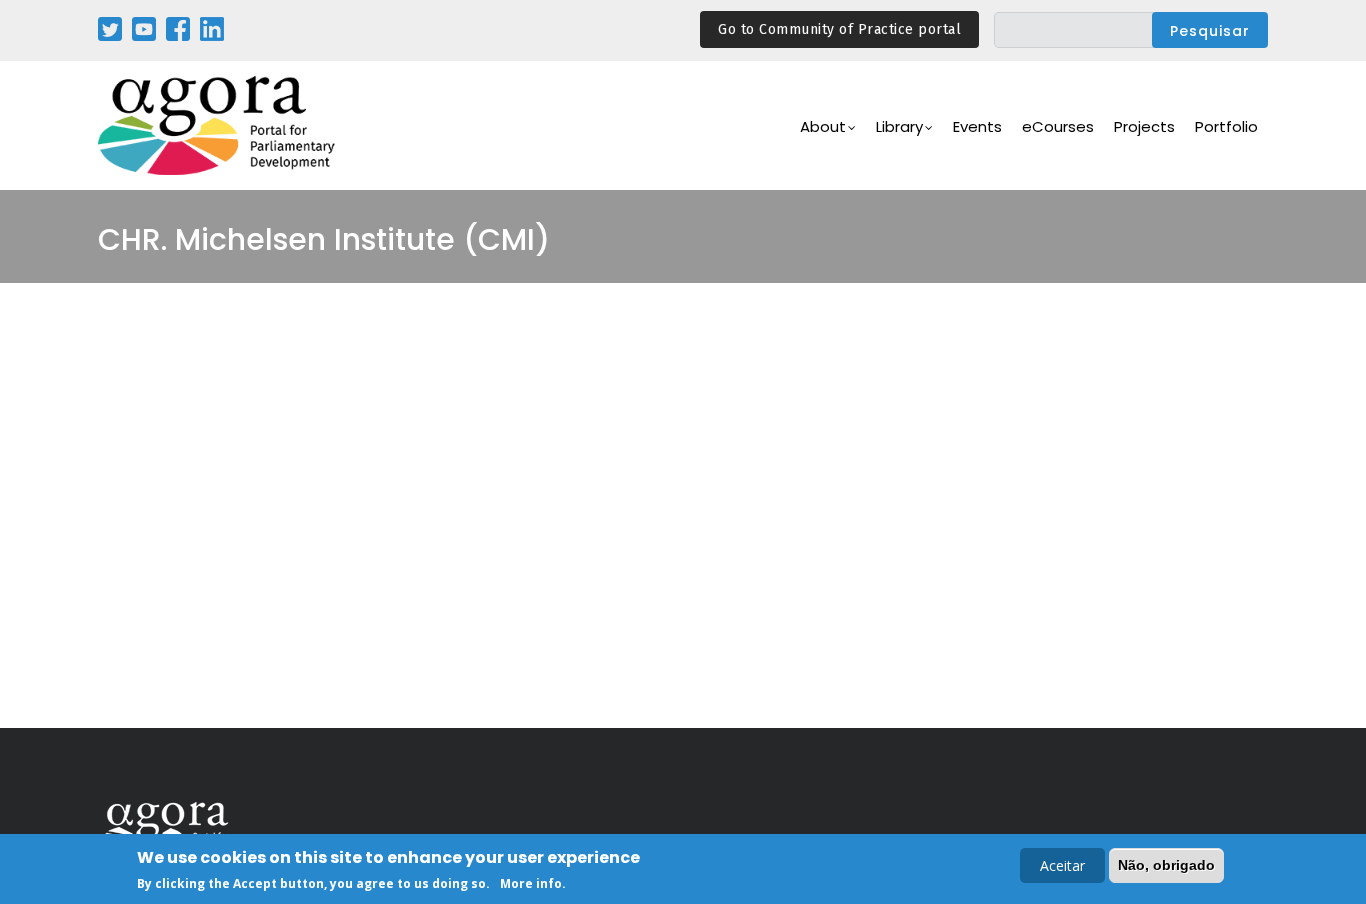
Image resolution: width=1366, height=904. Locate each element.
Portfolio (1226, 126)
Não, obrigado (1166, 865)
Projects (1144, 126)
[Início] (218, 125)
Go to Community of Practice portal (839, 29)
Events (977, 126)
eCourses (1058, 126)
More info (531, 882)
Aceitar (1062, 865)
